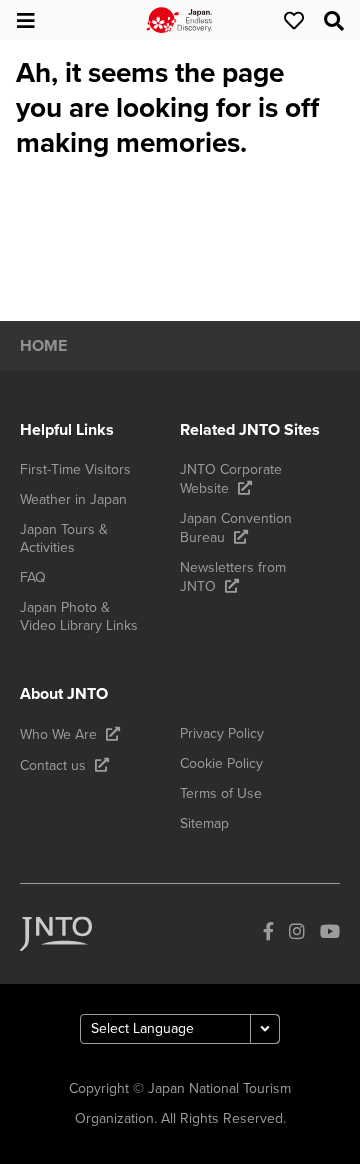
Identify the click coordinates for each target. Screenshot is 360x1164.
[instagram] (297, 933)
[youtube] (330, 933)
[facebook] (268, 933)
